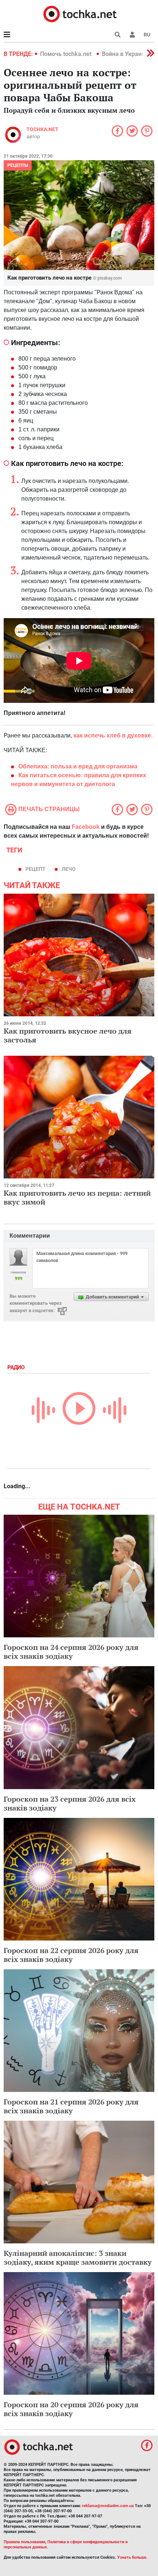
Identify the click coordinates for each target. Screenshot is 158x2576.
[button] (132, 35)
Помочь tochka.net (67, 54)
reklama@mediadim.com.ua (108, 2506)
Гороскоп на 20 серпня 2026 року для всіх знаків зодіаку (71, 2409)
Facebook (86, 827)
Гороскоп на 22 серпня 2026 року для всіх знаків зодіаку (71, 1955)
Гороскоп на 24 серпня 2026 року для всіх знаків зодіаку (71, 1652)
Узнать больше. (132, 2557)
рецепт (35, 869)
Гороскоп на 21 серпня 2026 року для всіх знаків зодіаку (71, 2106)
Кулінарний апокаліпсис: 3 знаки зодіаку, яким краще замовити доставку (78, 2258)
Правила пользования (24, 2542)
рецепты (18, 165)
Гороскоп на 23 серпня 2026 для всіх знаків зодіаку (70, 1803)
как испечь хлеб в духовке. (113, 735)
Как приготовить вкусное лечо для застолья (68, 1035)
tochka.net (42, 129)
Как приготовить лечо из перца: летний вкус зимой (77, 1197)
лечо (69, 869)
